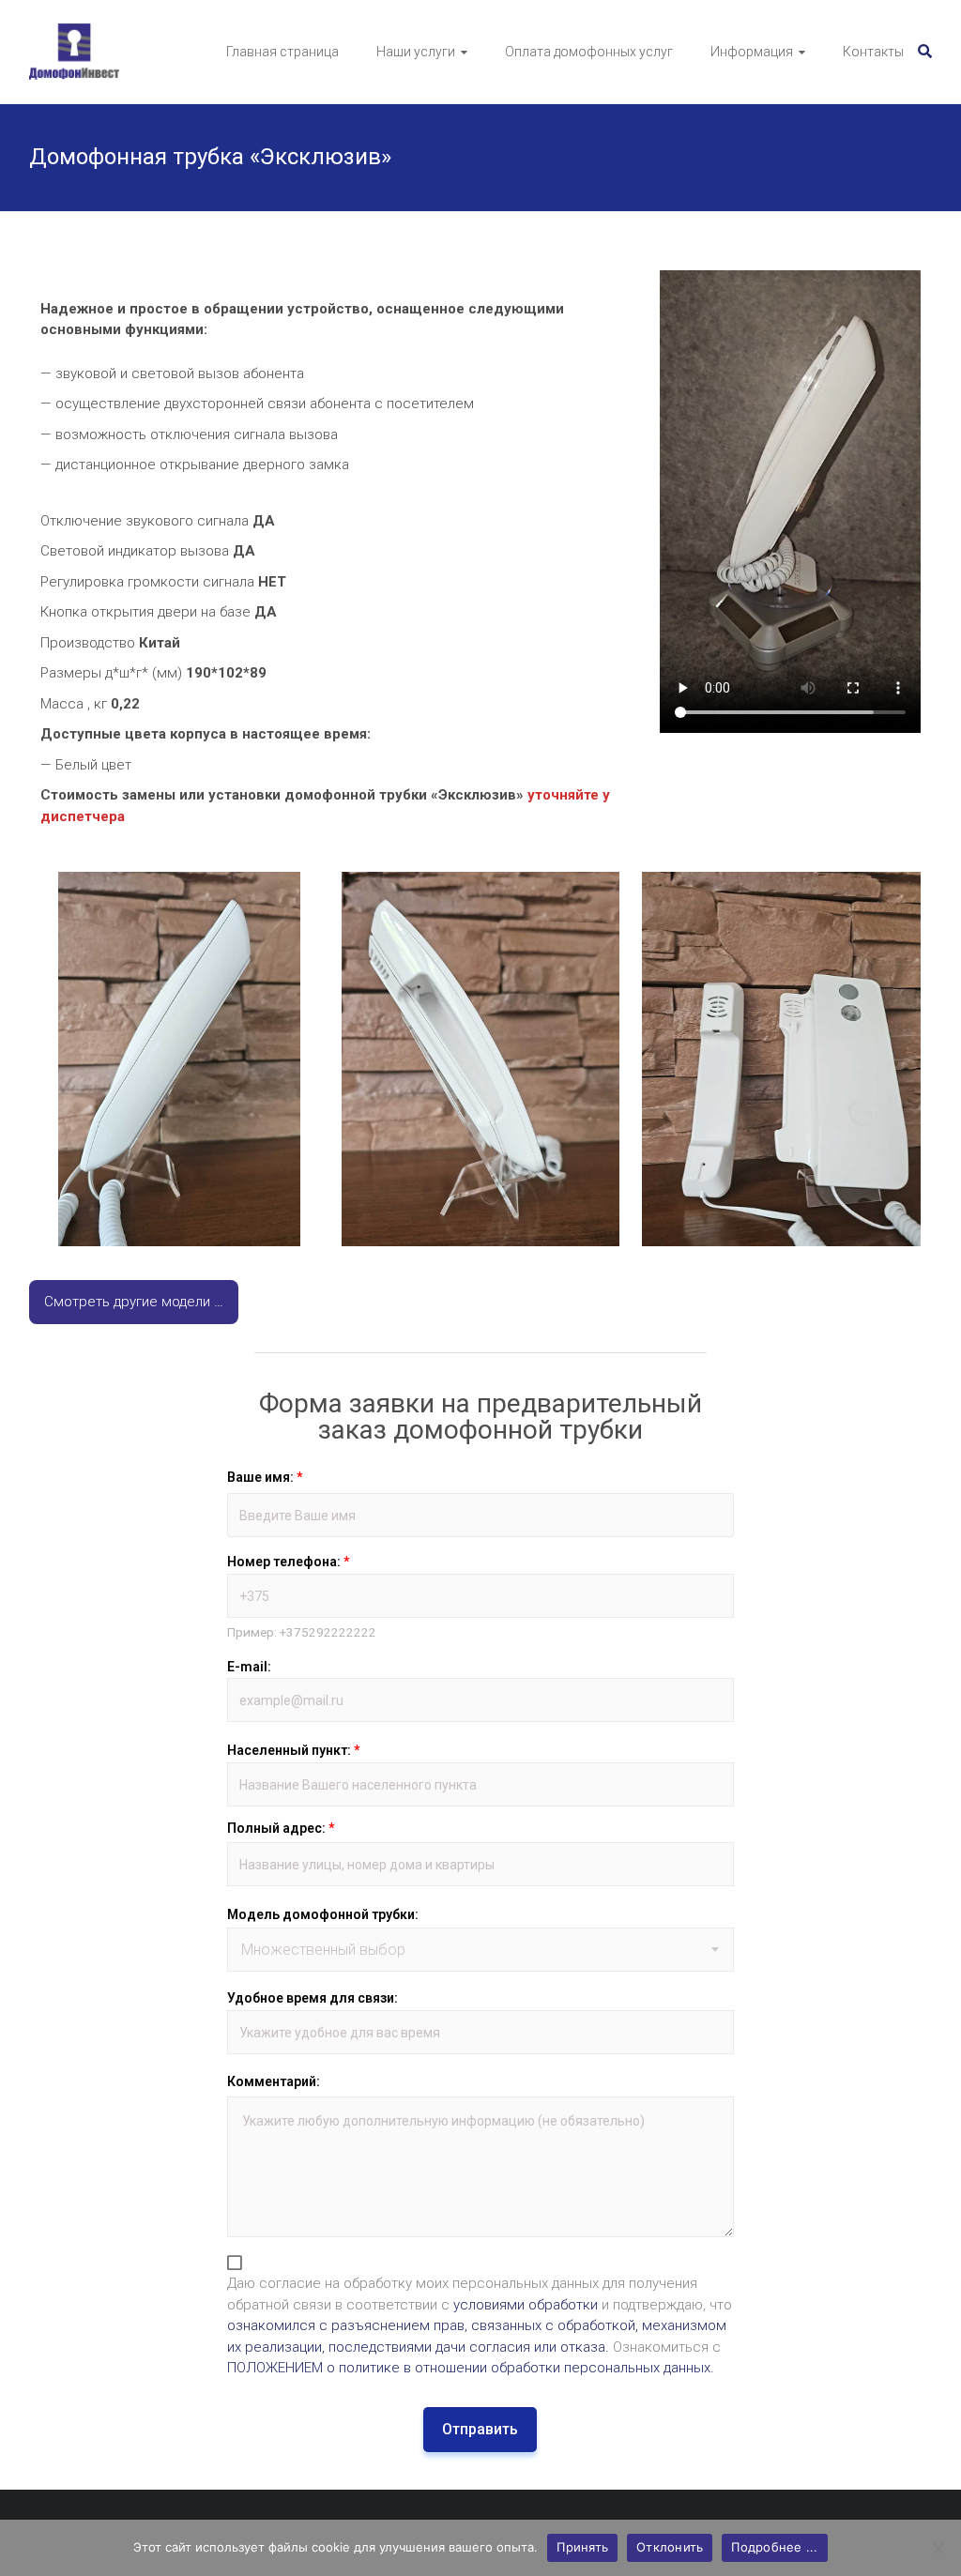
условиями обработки (526, 2305)
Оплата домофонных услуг (589, 52)
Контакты (873, 52)
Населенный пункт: (293, 1750)
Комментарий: (274, 2081)
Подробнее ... (774, 2547)
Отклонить (670, 2547)
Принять (582, 2547)
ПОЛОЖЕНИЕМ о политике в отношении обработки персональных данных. (471, 2368)
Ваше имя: (265, 1477)
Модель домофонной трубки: (323, 1914)
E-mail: (249, 1667)
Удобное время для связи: (313, 1998)
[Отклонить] (938, 2548)
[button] (179, 1059)
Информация (752, 52)
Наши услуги (416, 52)
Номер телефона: (288, 1562)
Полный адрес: (281, 1828)
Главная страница (282, 52)
